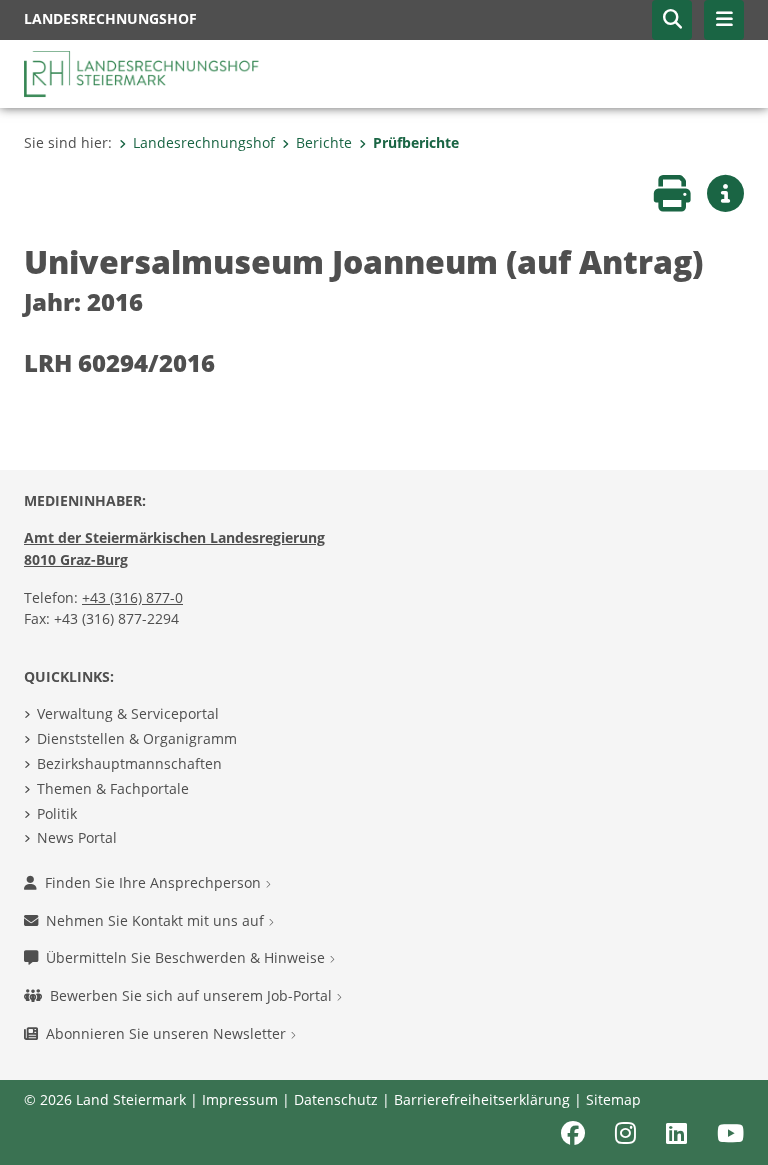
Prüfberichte (416, 142)
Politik (57, 813)
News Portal (77, 837)
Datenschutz (336, 1099)
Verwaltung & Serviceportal (128, 713)
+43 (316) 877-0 (132, 597)
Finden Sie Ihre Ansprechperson (155, 882)
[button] (672, 20)
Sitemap (613, 1099)
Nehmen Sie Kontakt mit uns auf (157, 920)
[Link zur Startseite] (144, 72)
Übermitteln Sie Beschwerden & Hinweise (187, 957)
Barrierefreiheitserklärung (482, 1099)
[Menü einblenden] (724, 20)
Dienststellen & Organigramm (137, 738)
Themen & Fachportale (113, 788)
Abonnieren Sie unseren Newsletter (168, 1033)
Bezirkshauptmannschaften (129, 763)
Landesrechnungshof (204, 142)
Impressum (240, 1099)
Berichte (324, 142)
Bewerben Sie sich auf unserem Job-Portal (193, 995)
